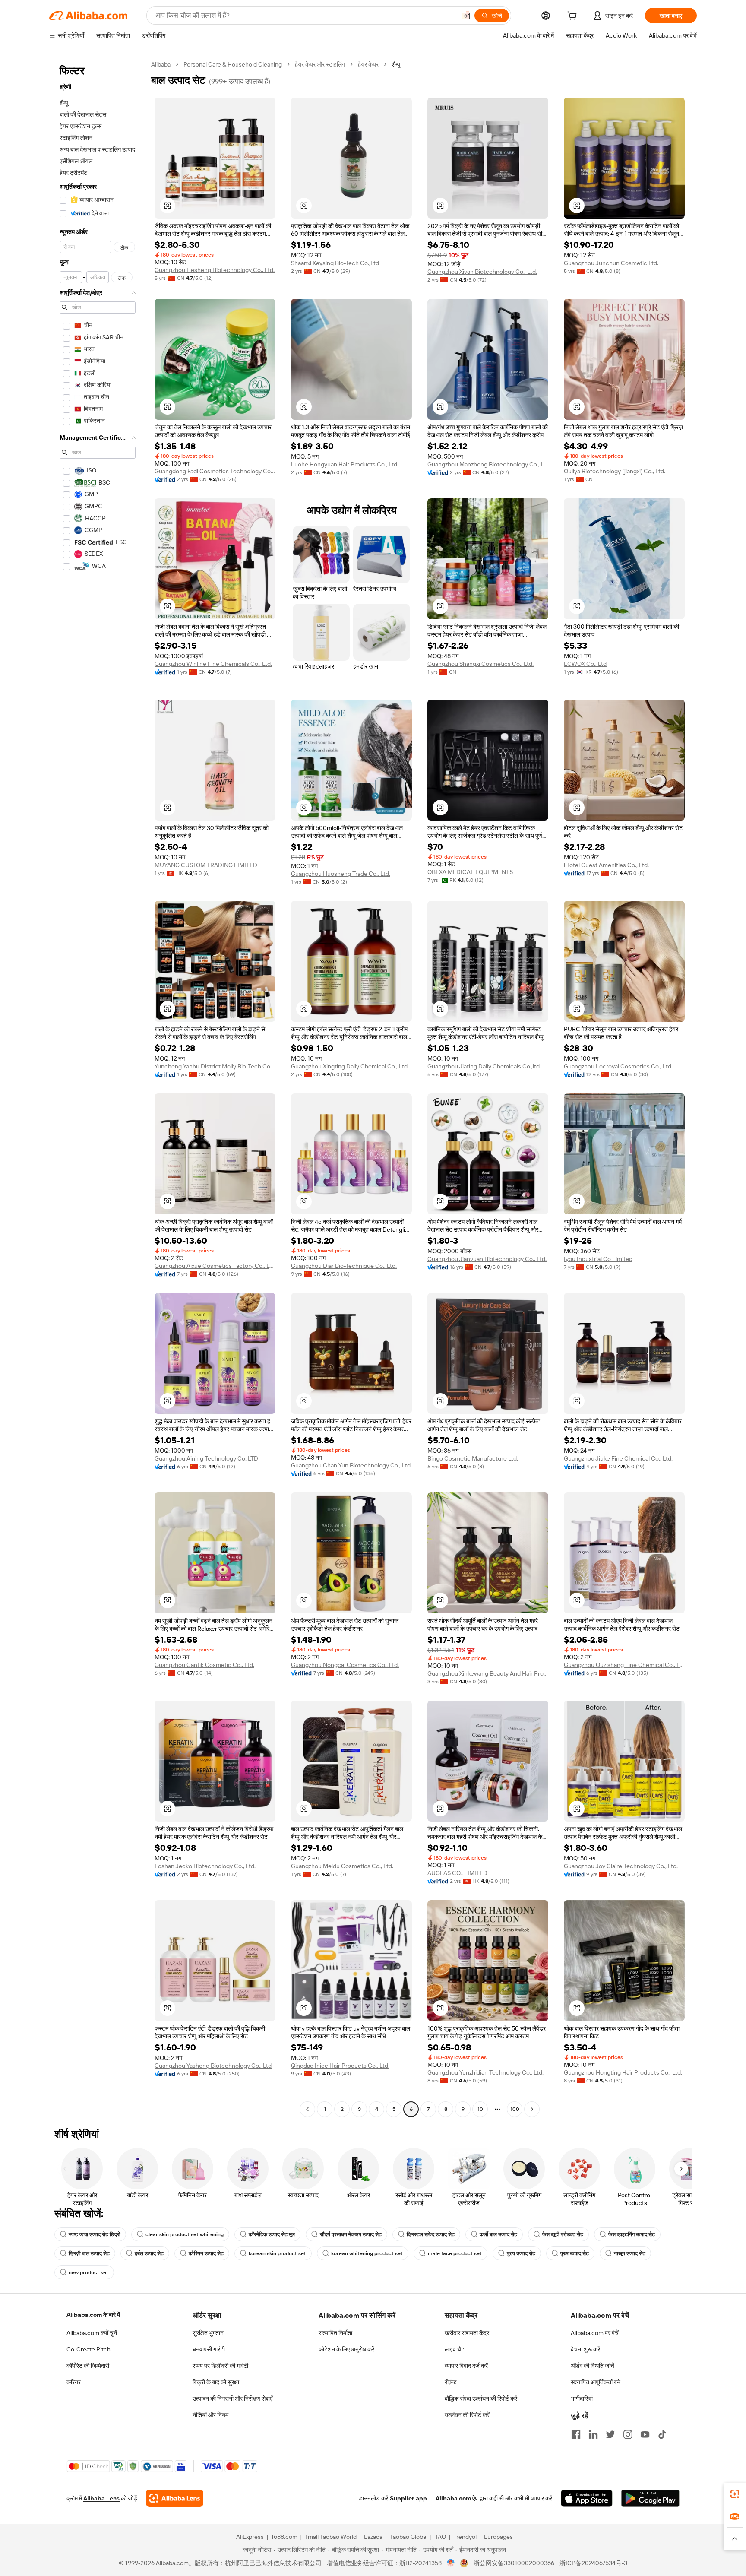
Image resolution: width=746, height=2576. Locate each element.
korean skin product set (277, 2253)
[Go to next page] (532, 2109)
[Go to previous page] (307, 2109)
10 (480, 2109)
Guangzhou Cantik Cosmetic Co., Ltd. (204, 1665)
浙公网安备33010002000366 (514, 2563)
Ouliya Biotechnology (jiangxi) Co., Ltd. (615, 471)
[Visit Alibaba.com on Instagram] (628, 2434)
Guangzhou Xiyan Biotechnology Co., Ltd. (482, 272)
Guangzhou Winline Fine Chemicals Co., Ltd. (213, 664)
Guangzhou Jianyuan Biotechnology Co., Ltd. (487, 1259)
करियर (74, 2382)
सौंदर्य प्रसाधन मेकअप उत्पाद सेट (351, 2234)
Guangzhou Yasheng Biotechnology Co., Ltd (213, 2066)
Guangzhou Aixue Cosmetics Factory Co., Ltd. (215, 1266)
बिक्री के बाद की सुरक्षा (216, 2382)
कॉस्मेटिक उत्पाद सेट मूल (272, 2234)
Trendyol (465, 2537)
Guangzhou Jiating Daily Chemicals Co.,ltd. (484, 1066)
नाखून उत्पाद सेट (630, 2253)
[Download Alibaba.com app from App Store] (587, 2498)
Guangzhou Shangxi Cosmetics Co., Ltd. (480, 664)
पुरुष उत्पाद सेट (521, 2253)
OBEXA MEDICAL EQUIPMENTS (470, 872)
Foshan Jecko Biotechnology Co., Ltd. (205, 1866)
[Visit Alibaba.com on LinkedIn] (593, 2434)
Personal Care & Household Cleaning (233, 64)
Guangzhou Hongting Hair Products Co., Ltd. (623, 2072)
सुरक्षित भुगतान (208, 2333)
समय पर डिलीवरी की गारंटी (220, 2366)
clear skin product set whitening (185, 2234)
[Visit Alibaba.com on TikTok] (662, 2434)
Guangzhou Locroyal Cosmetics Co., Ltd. (618, 1066)
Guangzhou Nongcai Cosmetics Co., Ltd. (345, 1665)
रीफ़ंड (451, 2382)
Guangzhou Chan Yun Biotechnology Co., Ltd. (351, 1465)
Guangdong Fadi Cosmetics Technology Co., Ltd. (215, 471)
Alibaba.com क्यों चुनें (92, 2333)
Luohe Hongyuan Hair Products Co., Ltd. (345, 464)
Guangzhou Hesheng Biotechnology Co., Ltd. (215, 270)
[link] (735, 2494)
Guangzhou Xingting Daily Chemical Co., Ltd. (350, 1066)
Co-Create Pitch (89, 2349)
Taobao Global (409, 2537)
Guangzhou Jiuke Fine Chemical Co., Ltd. (618, 1458)
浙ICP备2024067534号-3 (593, 2563)
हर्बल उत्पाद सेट (149, 2253)
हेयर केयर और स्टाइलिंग (320, 64)
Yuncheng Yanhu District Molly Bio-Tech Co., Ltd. (215, 1066)
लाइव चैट (455, 2349)
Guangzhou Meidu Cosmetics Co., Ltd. (342, 1866)
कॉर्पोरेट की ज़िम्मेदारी (88, 2366)
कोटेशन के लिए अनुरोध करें (346, 2349)
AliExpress (250, 2537)
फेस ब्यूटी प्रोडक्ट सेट (563, 2234)
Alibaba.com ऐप (457, 2498)
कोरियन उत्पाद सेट (206, 2253)
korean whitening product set (367, 2253)
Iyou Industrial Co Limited (598, 1259)
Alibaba (161, 64)
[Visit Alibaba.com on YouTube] (645, 2434)
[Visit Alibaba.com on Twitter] (610, 2434)
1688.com (284, 2537)
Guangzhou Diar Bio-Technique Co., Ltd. (344, 1266)
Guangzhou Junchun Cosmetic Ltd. (611, 263)
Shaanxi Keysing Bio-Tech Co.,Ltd (335, 263)
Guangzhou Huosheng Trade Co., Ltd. (341, 874)
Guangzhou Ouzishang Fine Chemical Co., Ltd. (624, 1665)
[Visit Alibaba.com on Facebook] (576, 2434)
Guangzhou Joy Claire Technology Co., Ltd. (621, 1866)
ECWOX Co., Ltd (585, 664)
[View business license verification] (451, 2563)
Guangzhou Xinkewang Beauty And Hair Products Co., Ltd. (488, 1673)
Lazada (373, 2537)
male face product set (455, 2253)
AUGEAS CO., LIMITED (457, 1873)
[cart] (574, 17)
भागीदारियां (582, 2399)
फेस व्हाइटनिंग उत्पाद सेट (632, 2234)
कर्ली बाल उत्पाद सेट (498, 2234)
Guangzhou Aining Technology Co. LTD (206, 1458)
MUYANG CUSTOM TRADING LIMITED (206, 865)
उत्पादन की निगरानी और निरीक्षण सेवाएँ (232, 2399)
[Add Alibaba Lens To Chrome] (175, 2498)
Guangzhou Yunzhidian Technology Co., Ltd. (485, 2072)
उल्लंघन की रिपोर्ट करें (467, 2415)
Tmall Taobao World (331, 2537)
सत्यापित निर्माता (335, 2333)
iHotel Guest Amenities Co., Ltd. (606, 865)
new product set (89, 2272)
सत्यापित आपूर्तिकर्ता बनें (596, 2382)
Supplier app (408, 2498)
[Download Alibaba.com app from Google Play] (650, 2498)
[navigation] (98, 1088)
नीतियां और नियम (210, 2415)
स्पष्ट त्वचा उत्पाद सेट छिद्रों (95, 2234)
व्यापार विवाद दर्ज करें (466, 2366)
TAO (440, 2537)
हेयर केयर (368, 64)
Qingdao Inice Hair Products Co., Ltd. (340, 2066)
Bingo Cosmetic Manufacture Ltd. (473, 1458)
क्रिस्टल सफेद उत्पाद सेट (431, 2234)
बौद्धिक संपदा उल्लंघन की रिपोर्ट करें (481, 2399)
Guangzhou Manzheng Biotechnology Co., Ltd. (488, 464)
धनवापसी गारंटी (209, 2349)
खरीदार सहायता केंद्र (467, 2333)
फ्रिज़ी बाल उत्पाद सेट (89, 2253)
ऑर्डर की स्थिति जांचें (593, 2366)
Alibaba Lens (101, 2498)
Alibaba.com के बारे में (93, 2315)
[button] (466, 16)
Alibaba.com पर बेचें (595, 2333)
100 (515, 2109)
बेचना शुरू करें (585, 2349)
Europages (498, 2537)
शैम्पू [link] (396, 64)
